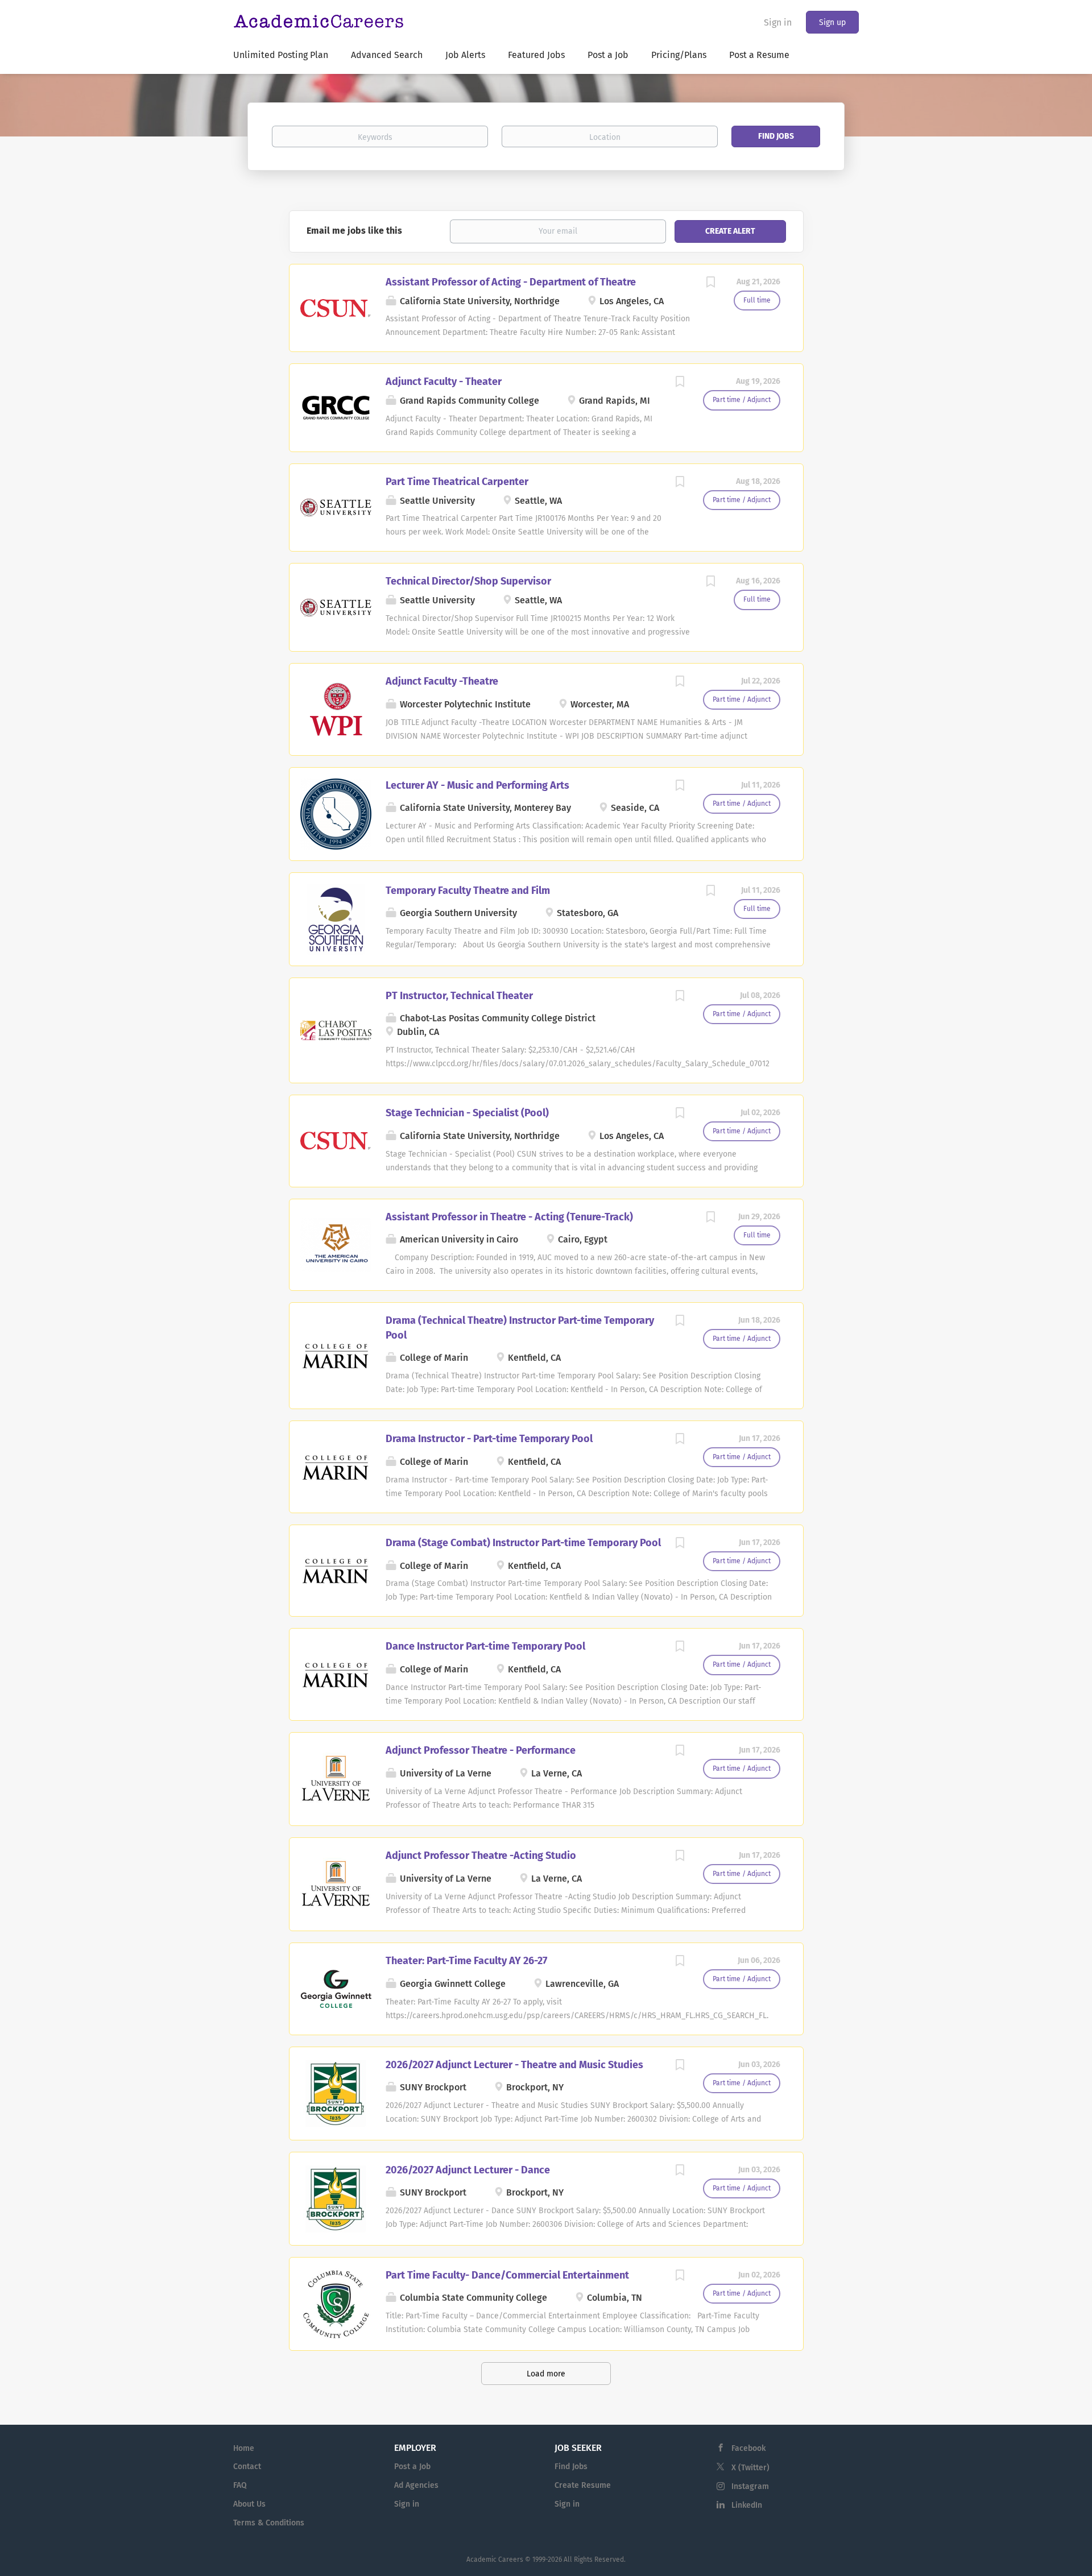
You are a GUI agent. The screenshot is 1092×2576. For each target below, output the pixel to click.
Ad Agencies (416, 2485)
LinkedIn (747, 2505)
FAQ (240, 2485)
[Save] (711, 284)
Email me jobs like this (354, 231)
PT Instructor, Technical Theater (459, 996)
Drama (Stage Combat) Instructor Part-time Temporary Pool (523, 1543)
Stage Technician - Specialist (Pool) (467, 1113)
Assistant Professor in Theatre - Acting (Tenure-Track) (509, 1217)
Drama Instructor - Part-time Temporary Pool (489, 1439)
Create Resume (583, 2485)
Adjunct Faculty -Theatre (442, 681)
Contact (247, 2467)
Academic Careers (495, 2560)
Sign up (832, 22)
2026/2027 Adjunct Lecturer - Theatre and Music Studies (514, 2065)
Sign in (778, 22)
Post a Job (412, 2467)
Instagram (750, 2486)
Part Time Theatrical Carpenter (457, 482)
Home (244, 2448)
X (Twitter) (750, 2468)
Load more (546, 2374)
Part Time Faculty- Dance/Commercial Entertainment (507, 2275)
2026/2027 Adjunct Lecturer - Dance (468, 2170)
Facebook (748, 2448)
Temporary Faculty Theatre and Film (468, 891)
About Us (249, 2504)
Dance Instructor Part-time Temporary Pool (485, 1646)
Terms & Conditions (269, 2523)
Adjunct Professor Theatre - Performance (481, 1750)
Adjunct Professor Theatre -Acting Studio (481, 1856)
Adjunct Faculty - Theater (444, 382)
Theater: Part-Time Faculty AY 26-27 (466, 1961)
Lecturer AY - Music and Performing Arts (477, 785)
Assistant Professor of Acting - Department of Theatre (511, 282)
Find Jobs (776, 136)
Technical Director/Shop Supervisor (468, 581)
